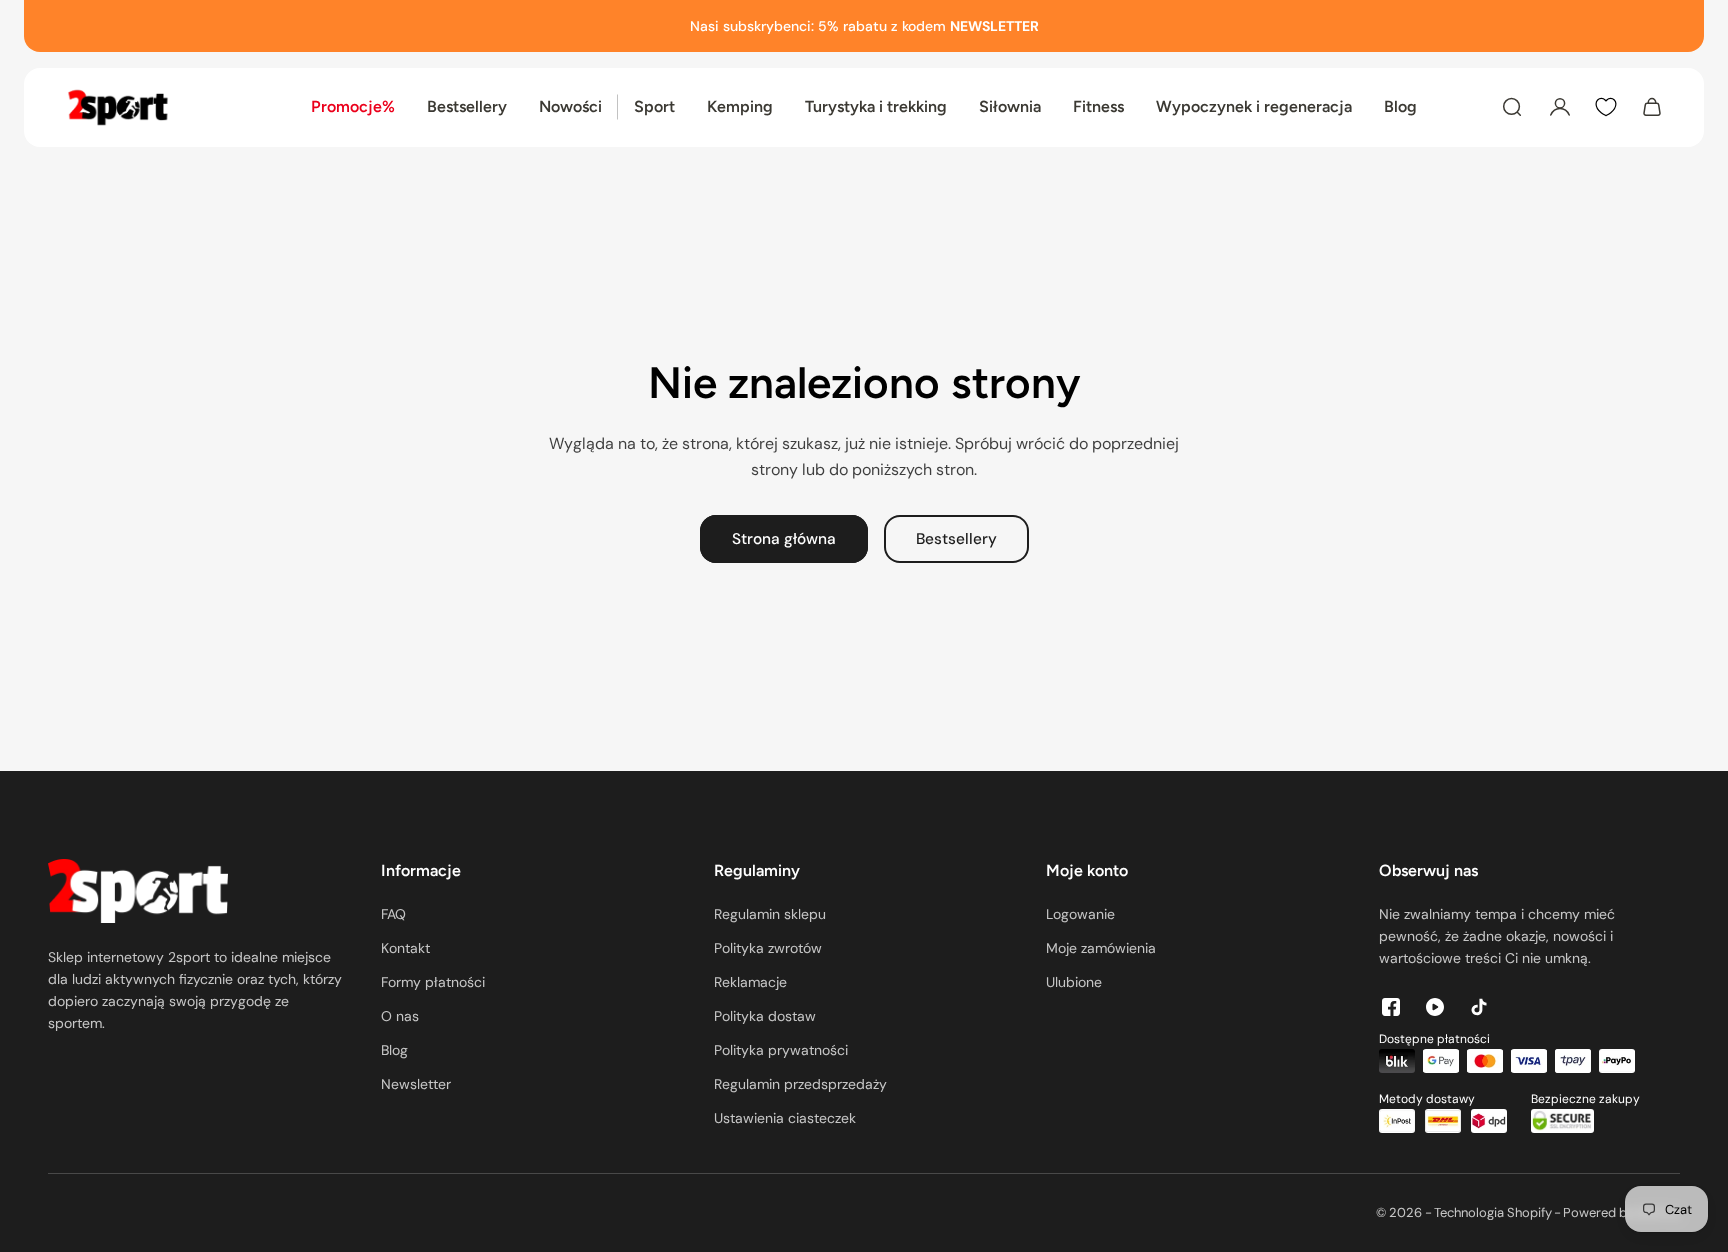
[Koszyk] (1652, 107)
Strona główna (784, 539)
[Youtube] (1435, 1007)
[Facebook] (1391, 1007)
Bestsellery (956, 539)
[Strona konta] (1560, 107)
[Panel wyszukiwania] (1512, 107)
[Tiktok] (1479, 1007)
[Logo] (118, 107)
